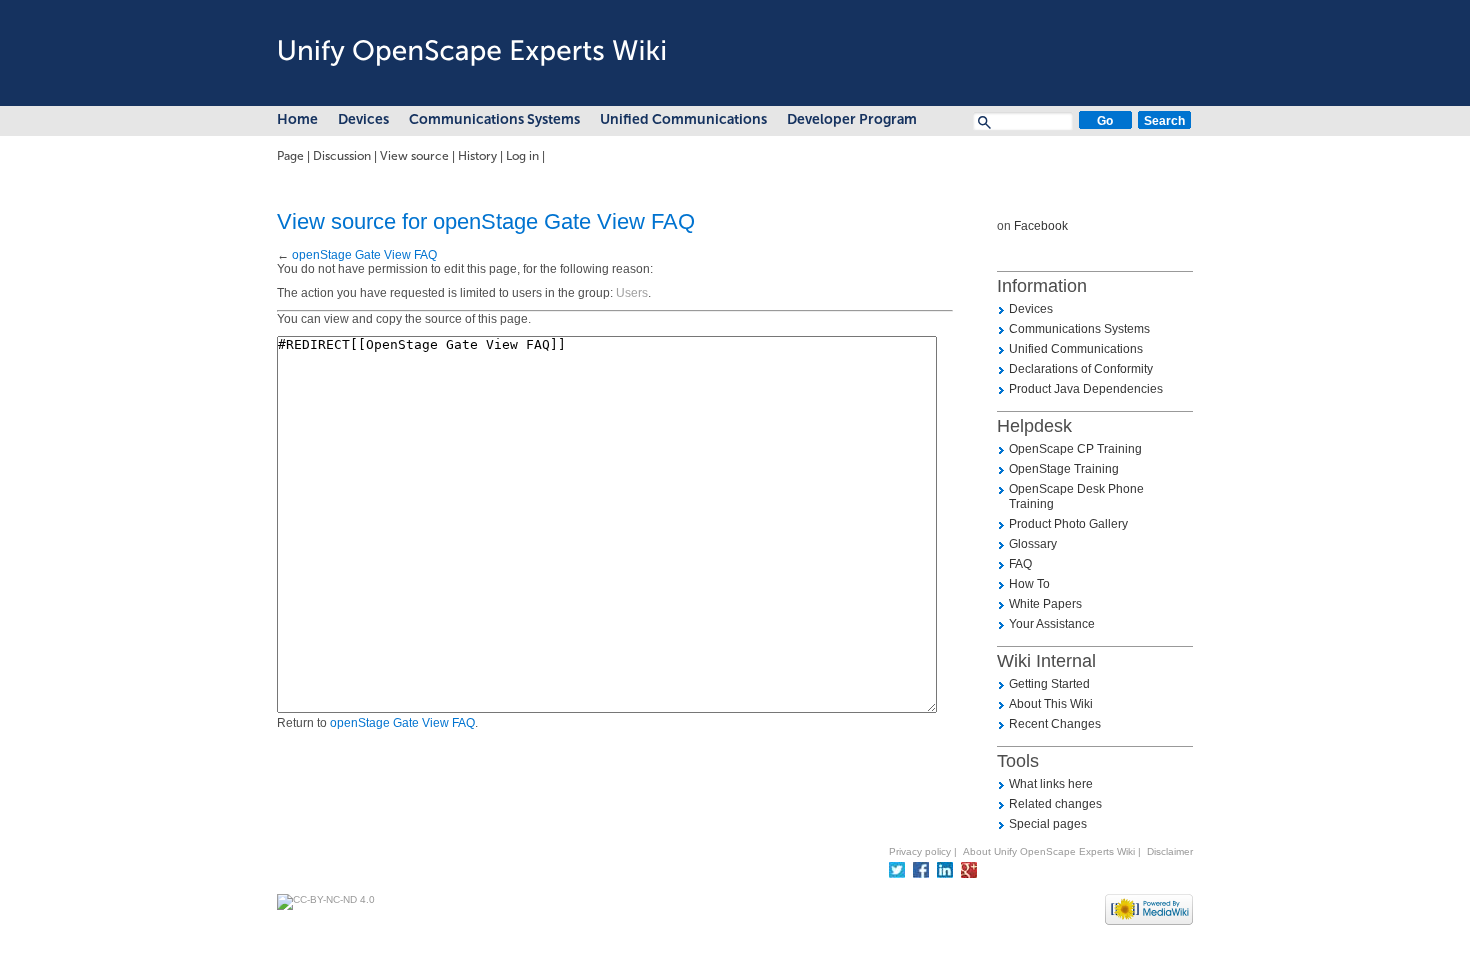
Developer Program (852, 119)
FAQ (1020, 564)
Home (297, 119)
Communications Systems (494, 119)
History (477, 156)
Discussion (342, 156)
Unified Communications (683, 119)
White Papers (1045, 604)
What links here (1051, 784)
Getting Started (1049, 684)
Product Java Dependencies (1086, 389)
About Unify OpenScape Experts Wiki (1049, 851)
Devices (363, 119)
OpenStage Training (1064, 469)
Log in (522, 156)
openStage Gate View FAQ (364, 255)
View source (414, 156)
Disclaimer (1170, 851)
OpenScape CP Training (1075, 449)
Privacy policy (920, 851)
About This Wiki (1051, 704)
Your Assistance (1052, 624)
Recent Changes (1055, 724)
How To (1029, 584)
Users (632, 293)
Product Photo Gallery (1068, 524)
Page (290, 156)
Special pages (1048, 824)
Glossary (1033, 544)
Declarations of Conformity (1081, 369)
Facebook (1041, 226)
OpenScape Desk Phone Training (1076, 496)
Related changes (1055, 804)
